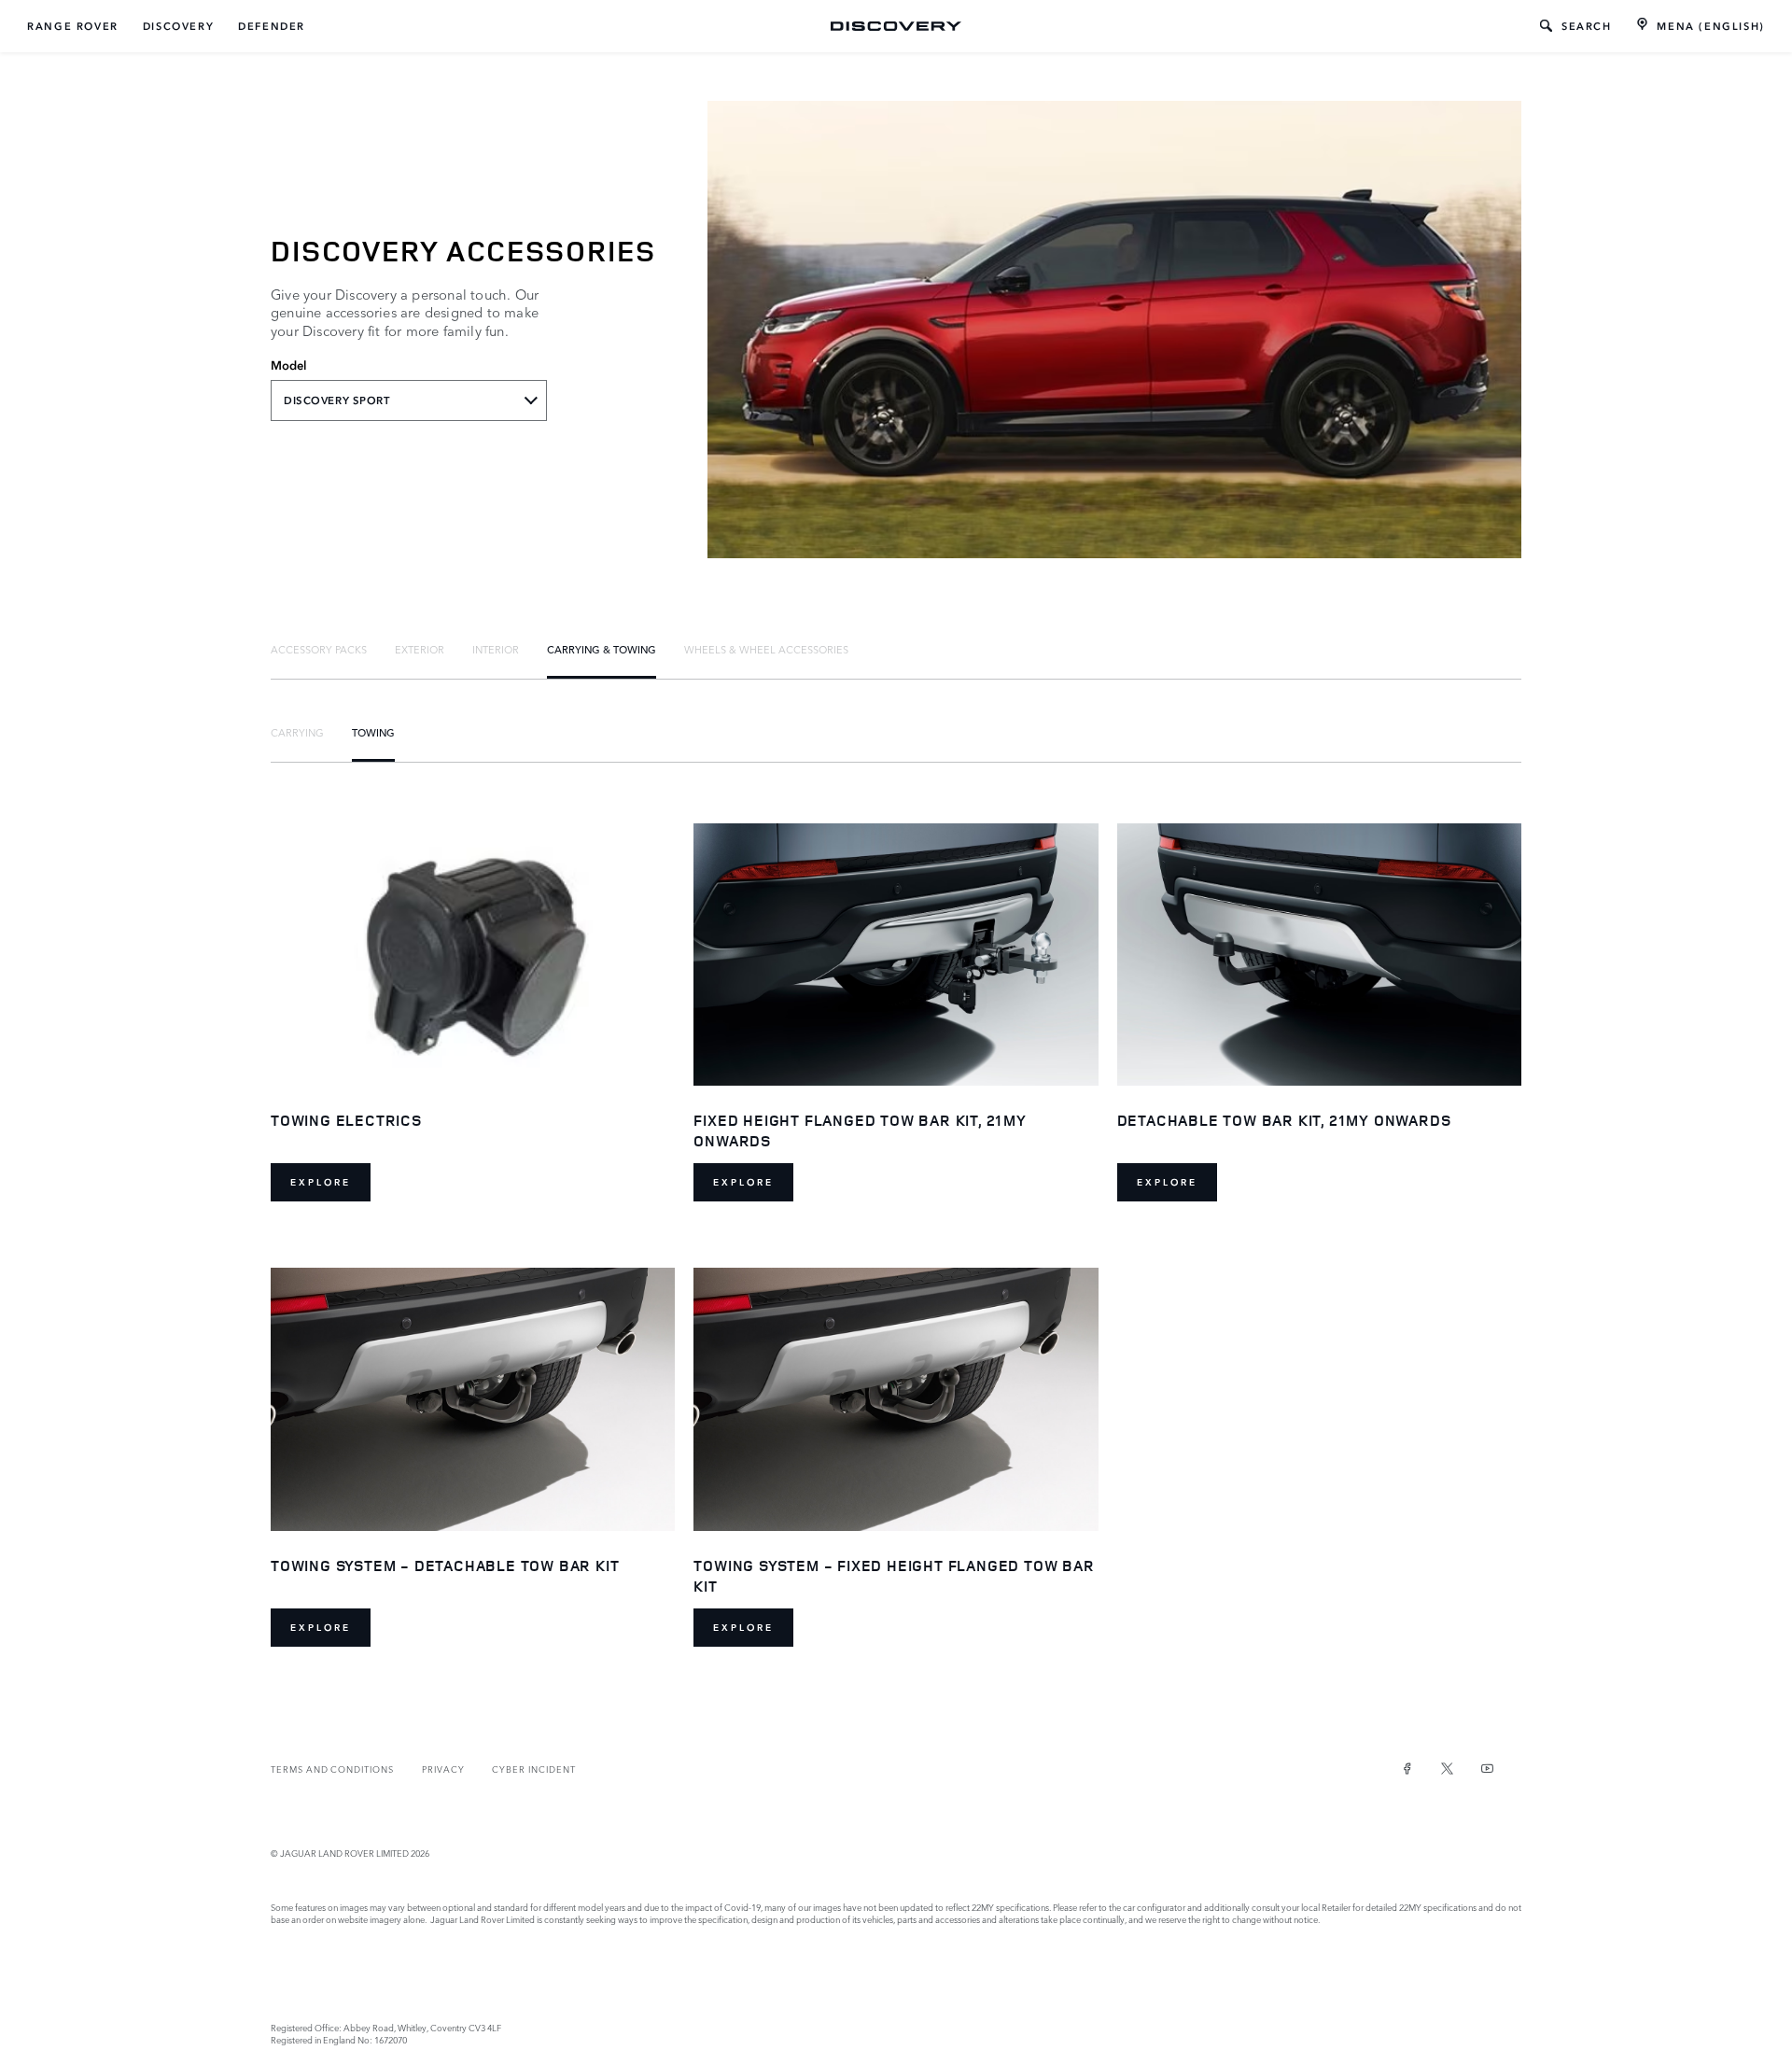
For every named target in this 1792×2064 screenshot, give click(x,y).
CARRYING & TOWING (602, 649)
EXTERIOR (420, 649)
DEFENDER (272, 26)
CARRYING (297, 732)
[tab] (319, 649)
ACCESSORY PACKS (319, 649)
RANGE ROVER (73, 26)
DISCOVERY (178, 26)
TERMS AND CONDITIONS (332, 1769)
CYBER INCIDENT (533, 1769)
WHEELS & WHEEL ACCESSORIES (766, 649)
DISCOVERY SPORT (337, 400)
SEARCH (1587, 26)
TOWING (373, 732)
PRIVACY (443, 1769)
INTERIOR (496, 649)
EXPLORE (321, 1182)
